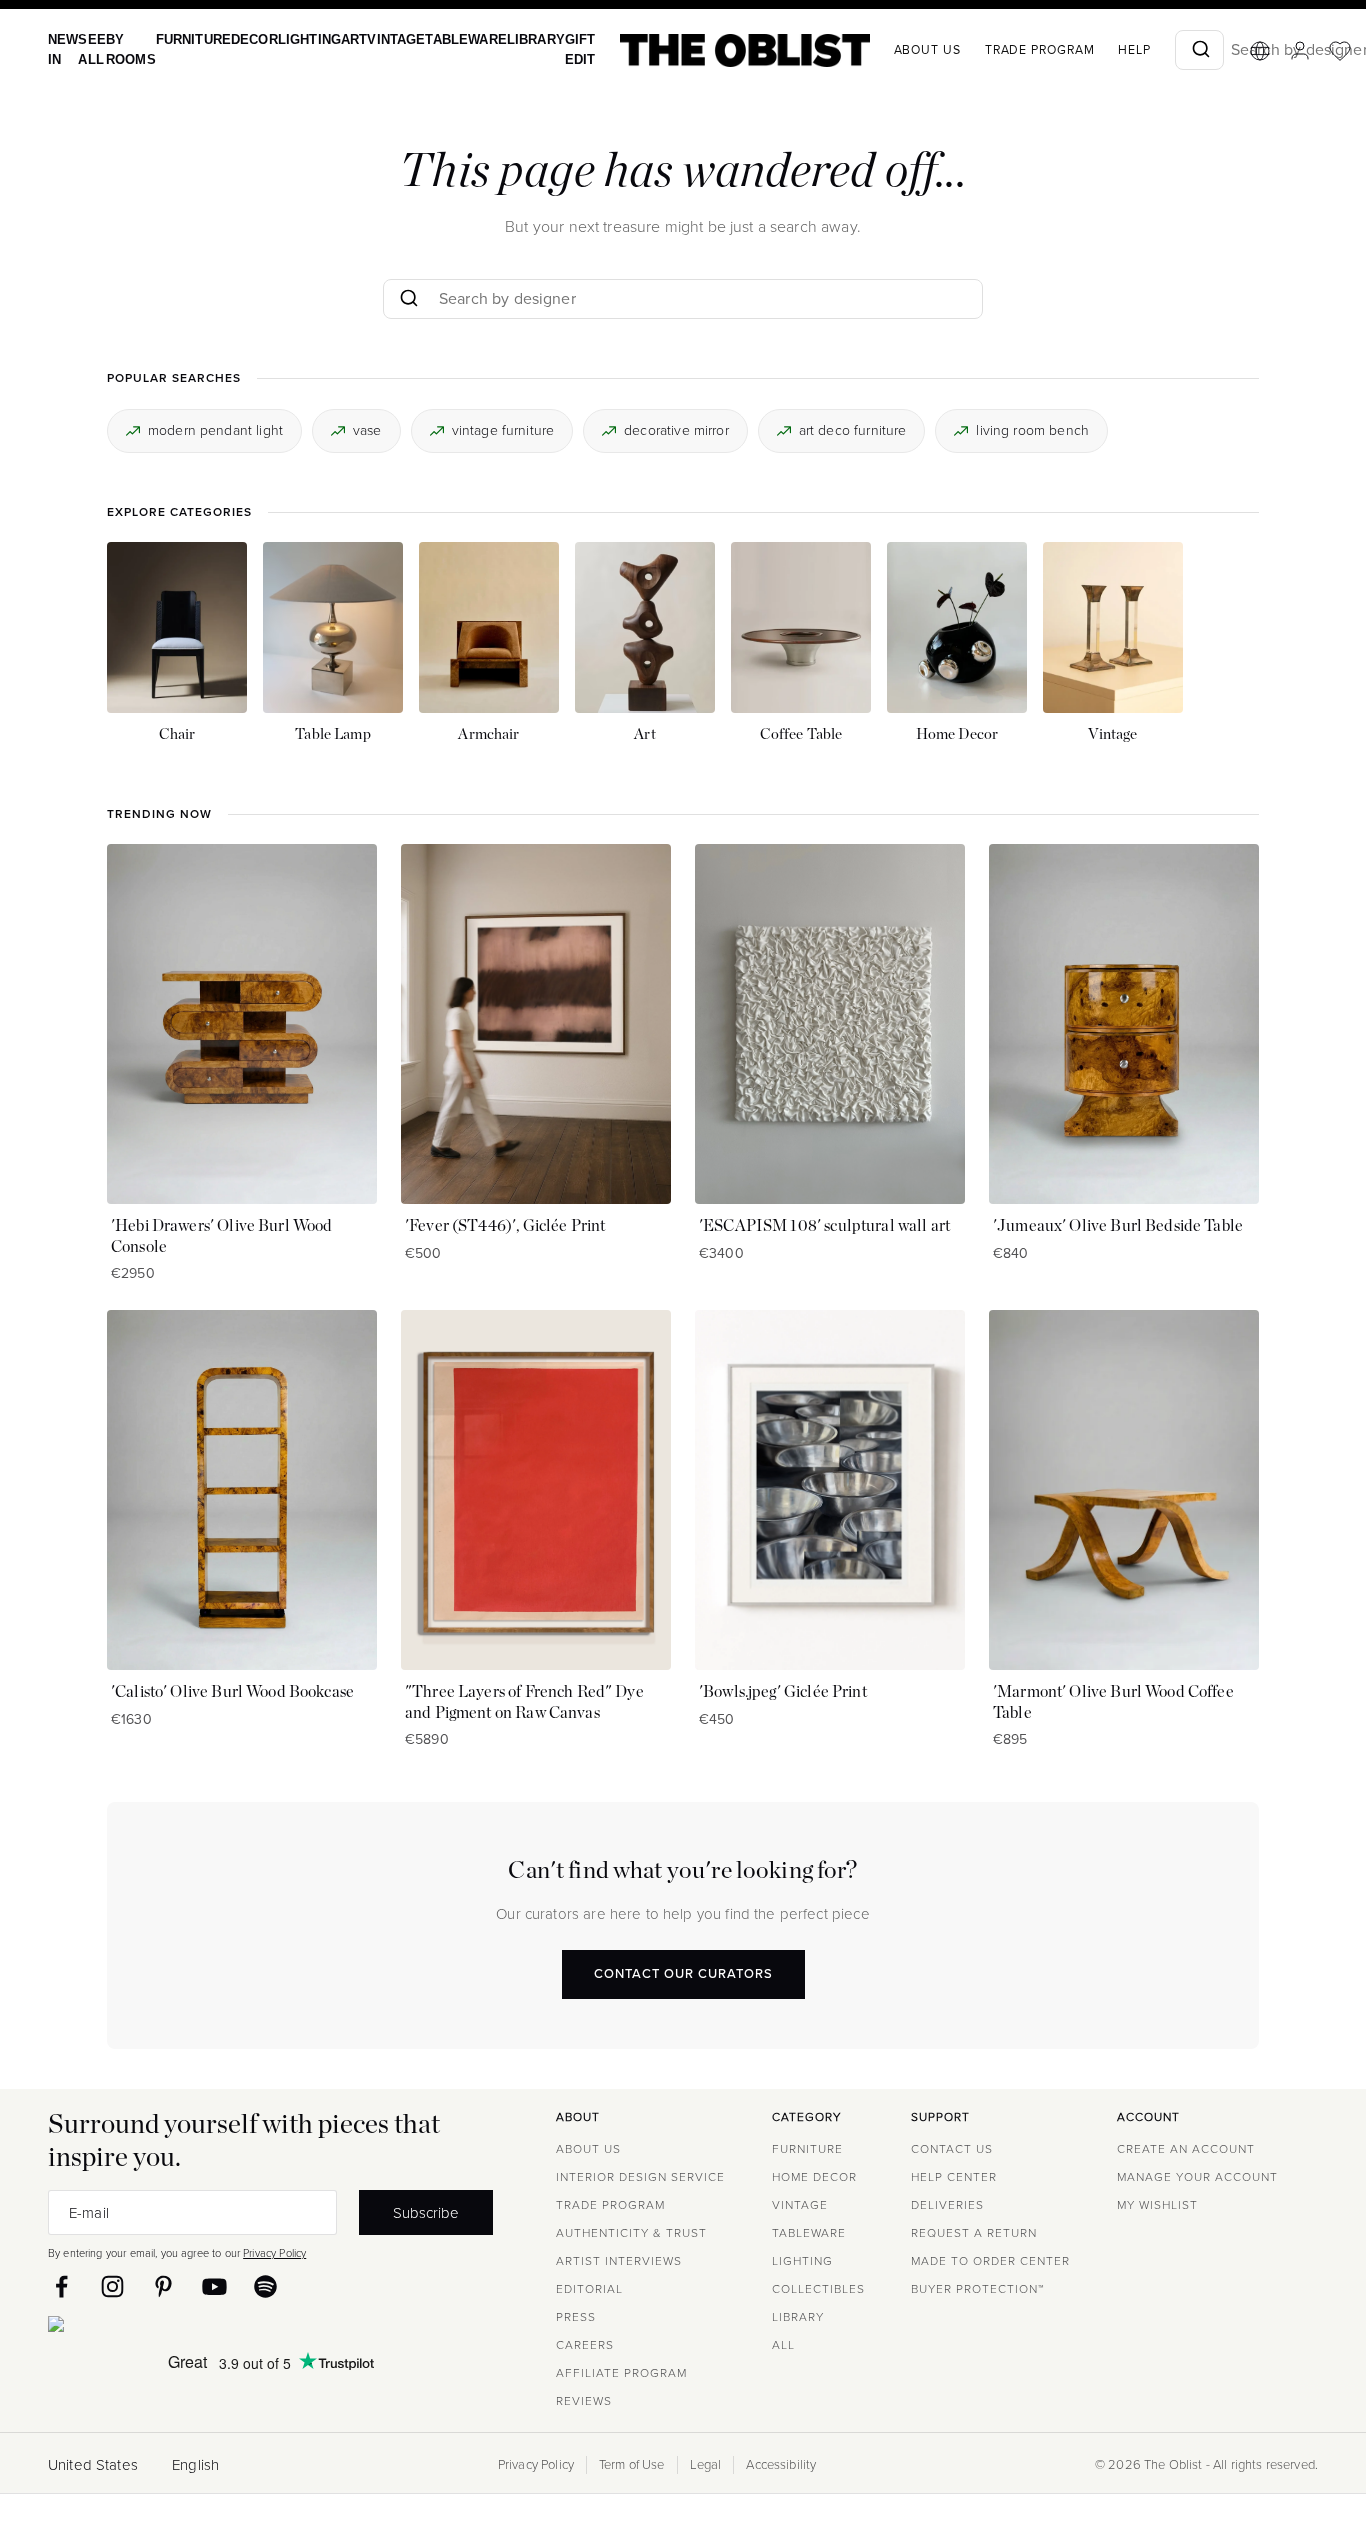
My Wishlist (1157, 2205)
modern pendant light (215, 429)
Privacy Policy (274, 2253)
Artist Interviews (619, 2261)
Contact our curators (683, 1973)
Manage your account (1197, 2177)
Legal (706, 2465)
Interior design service (640, 2177)
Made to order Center (990, 2261)
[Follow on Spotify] (265, 2286)
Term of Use (632, 2465)
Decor (239, 39)
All (783, 2345)
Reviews (584, 2401)
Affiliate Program (621, 2373)
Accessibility (781, 2465)
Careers (585, 2345)
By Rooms (124, 49)
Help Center (954, 2177)
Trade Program (997, 50)
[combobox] (1156, 50)
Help (1091, 50)
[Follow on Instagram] (112, 2286)
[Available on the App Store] (147, 2328)
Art (332, 39)
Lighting (290, 39)
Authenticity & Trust (631, 2233)
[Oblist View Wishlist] (1297, 51)
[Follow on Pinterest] (163, 2286)
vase (367, 429)
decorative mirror (676, 429)
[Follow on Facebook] (61, 2286)
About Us (588, 2149)
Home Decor (814, 2177)
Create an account (1186, 2149)
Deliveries (947, 2205)
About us (884, 50)
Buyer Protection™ (977, 2289)
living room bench (1032, 429)
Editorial (589, 2289)
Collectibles (818, 2289)
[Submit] (1156, 50)
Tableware (434, 39)
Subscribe (426, 2212)
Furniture (182, 39)
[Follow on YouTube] (214, 2286)
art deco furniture (853, 429)
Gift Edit (539, 49)
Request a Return (974, 2233)
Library (498, 39)
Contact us (952, 2149)
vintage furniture (503, 429)
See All (87, 49)
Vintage (371, 39)
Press (576, 2317)
